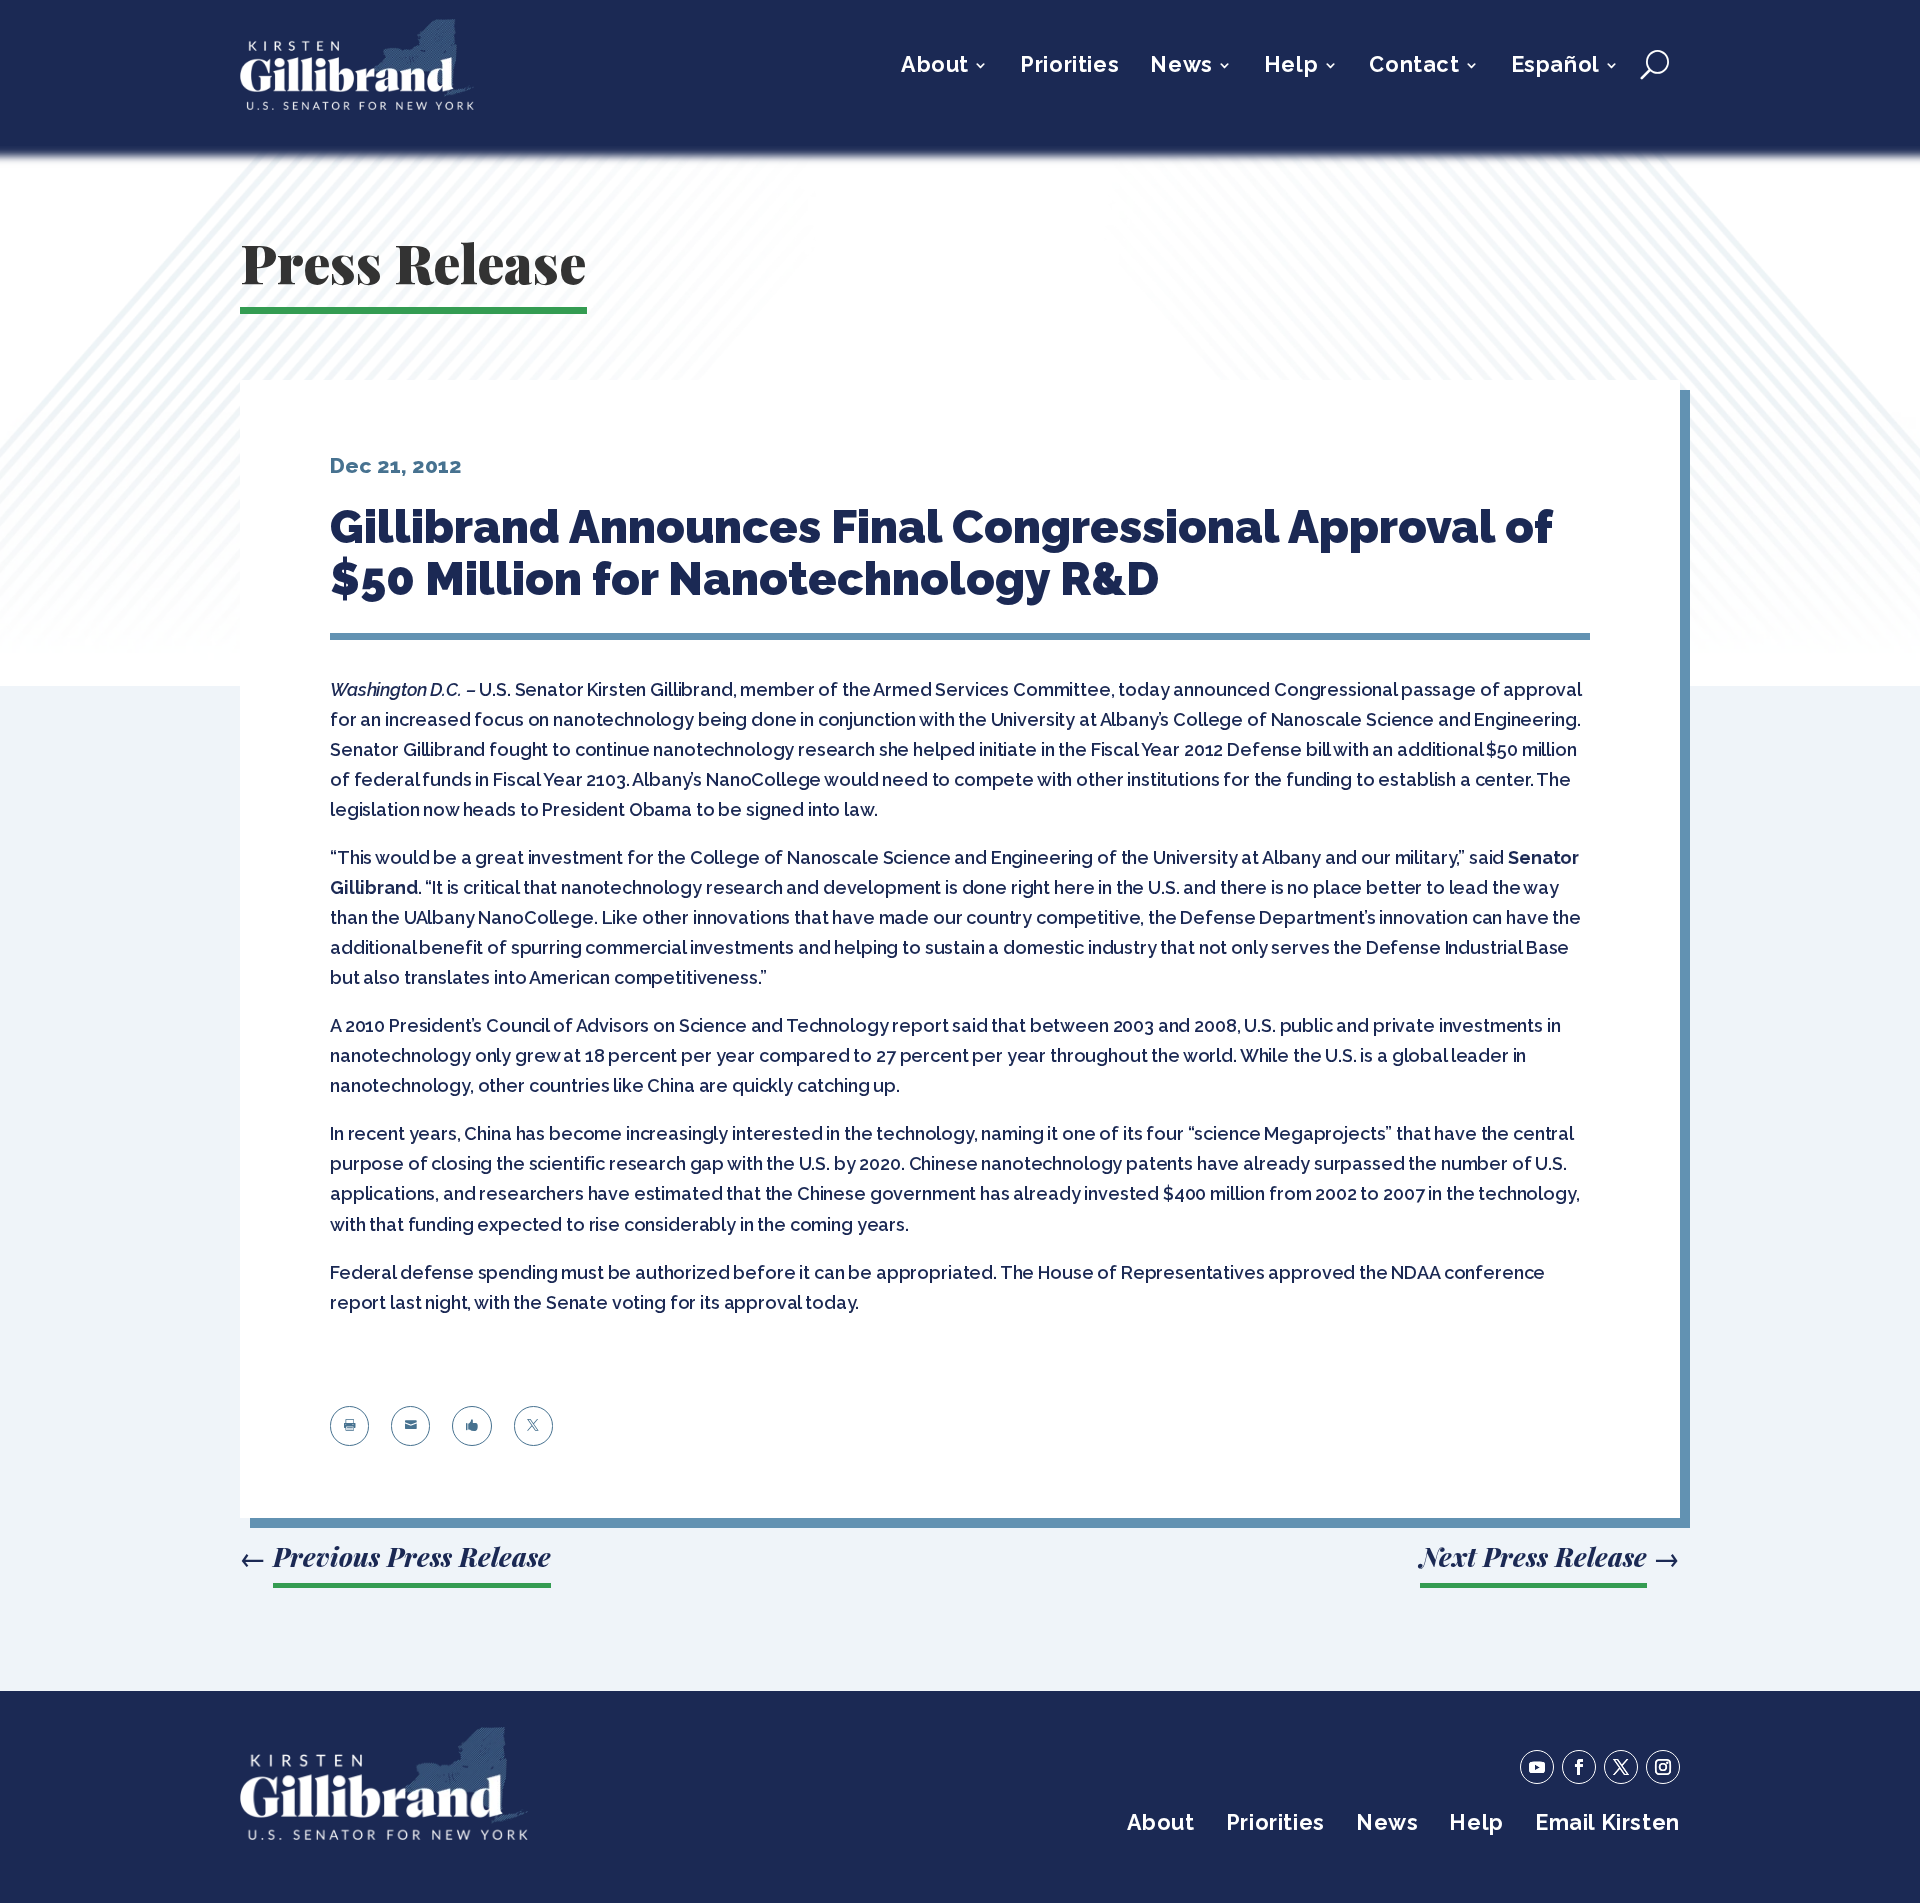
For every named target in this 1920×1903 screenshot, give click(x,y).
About (935, 67)
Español (1555, 67)
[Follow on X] (1621, 1767)
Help (1291, 67)
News (1181, 67)
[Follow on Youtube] (1537, 1767)
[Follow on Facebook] (1579, 1767)
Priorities (1069, 67)
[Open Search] (1654, 65)
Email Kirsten (1607, 1825)
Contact (1414, 67)
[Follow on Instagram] (1663, 1767)
